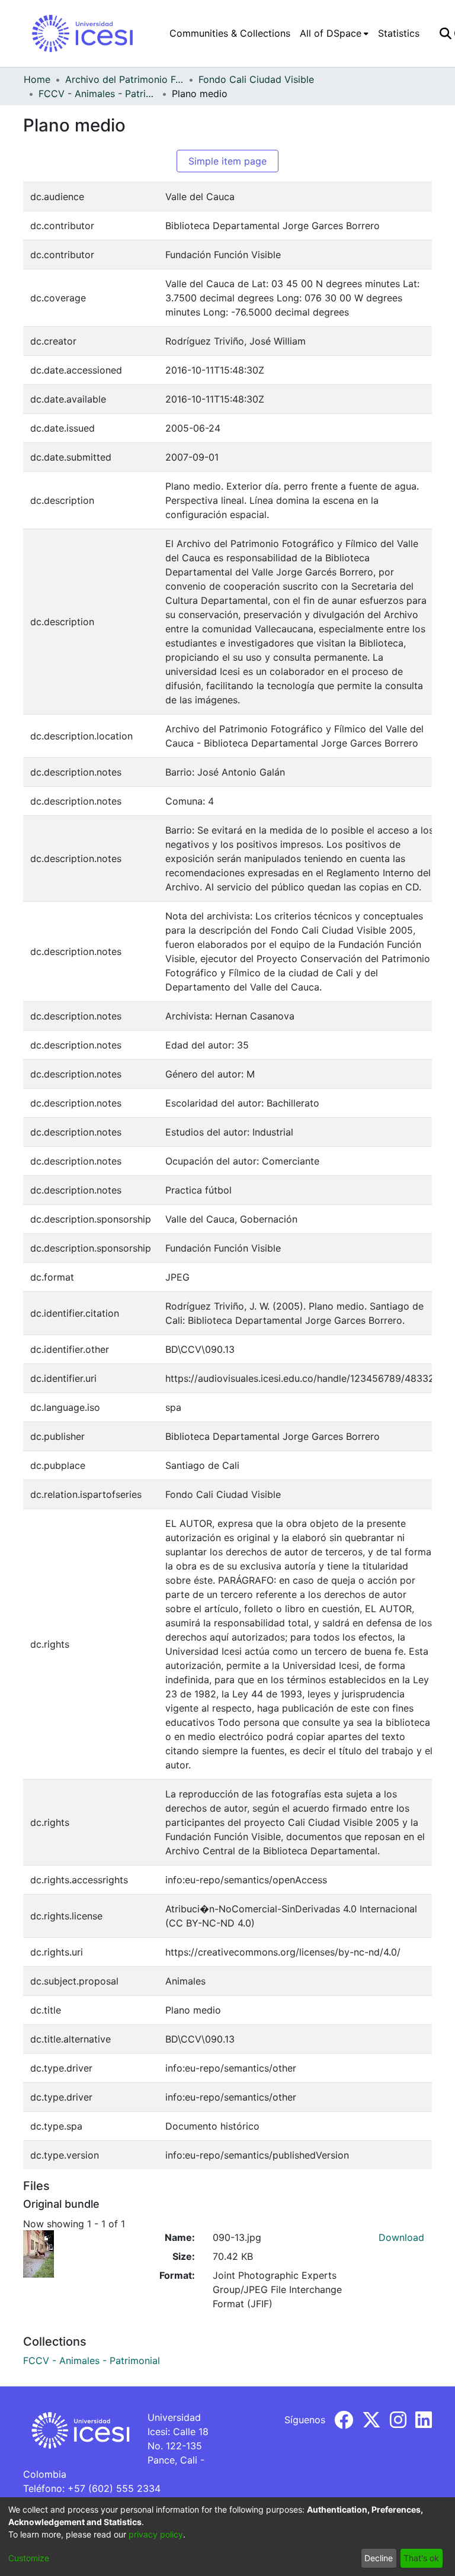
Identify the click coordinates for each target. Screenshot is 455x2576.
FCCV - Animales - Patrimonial (98, 94)
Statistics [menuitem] (399, 33)
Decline (379, 2558)
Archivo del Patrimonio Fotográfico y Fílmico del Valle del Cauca (124, 79)
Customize (29, 2558)
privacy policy (156, 2534)
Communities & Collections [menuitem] (230, 33)
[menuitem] (334, 33)
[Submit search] (445, 33)
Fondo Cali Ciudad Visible (256, 79)
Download (401, 2237)
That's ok (421, 2558)
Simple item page (227, 161)
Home (37, 79)
